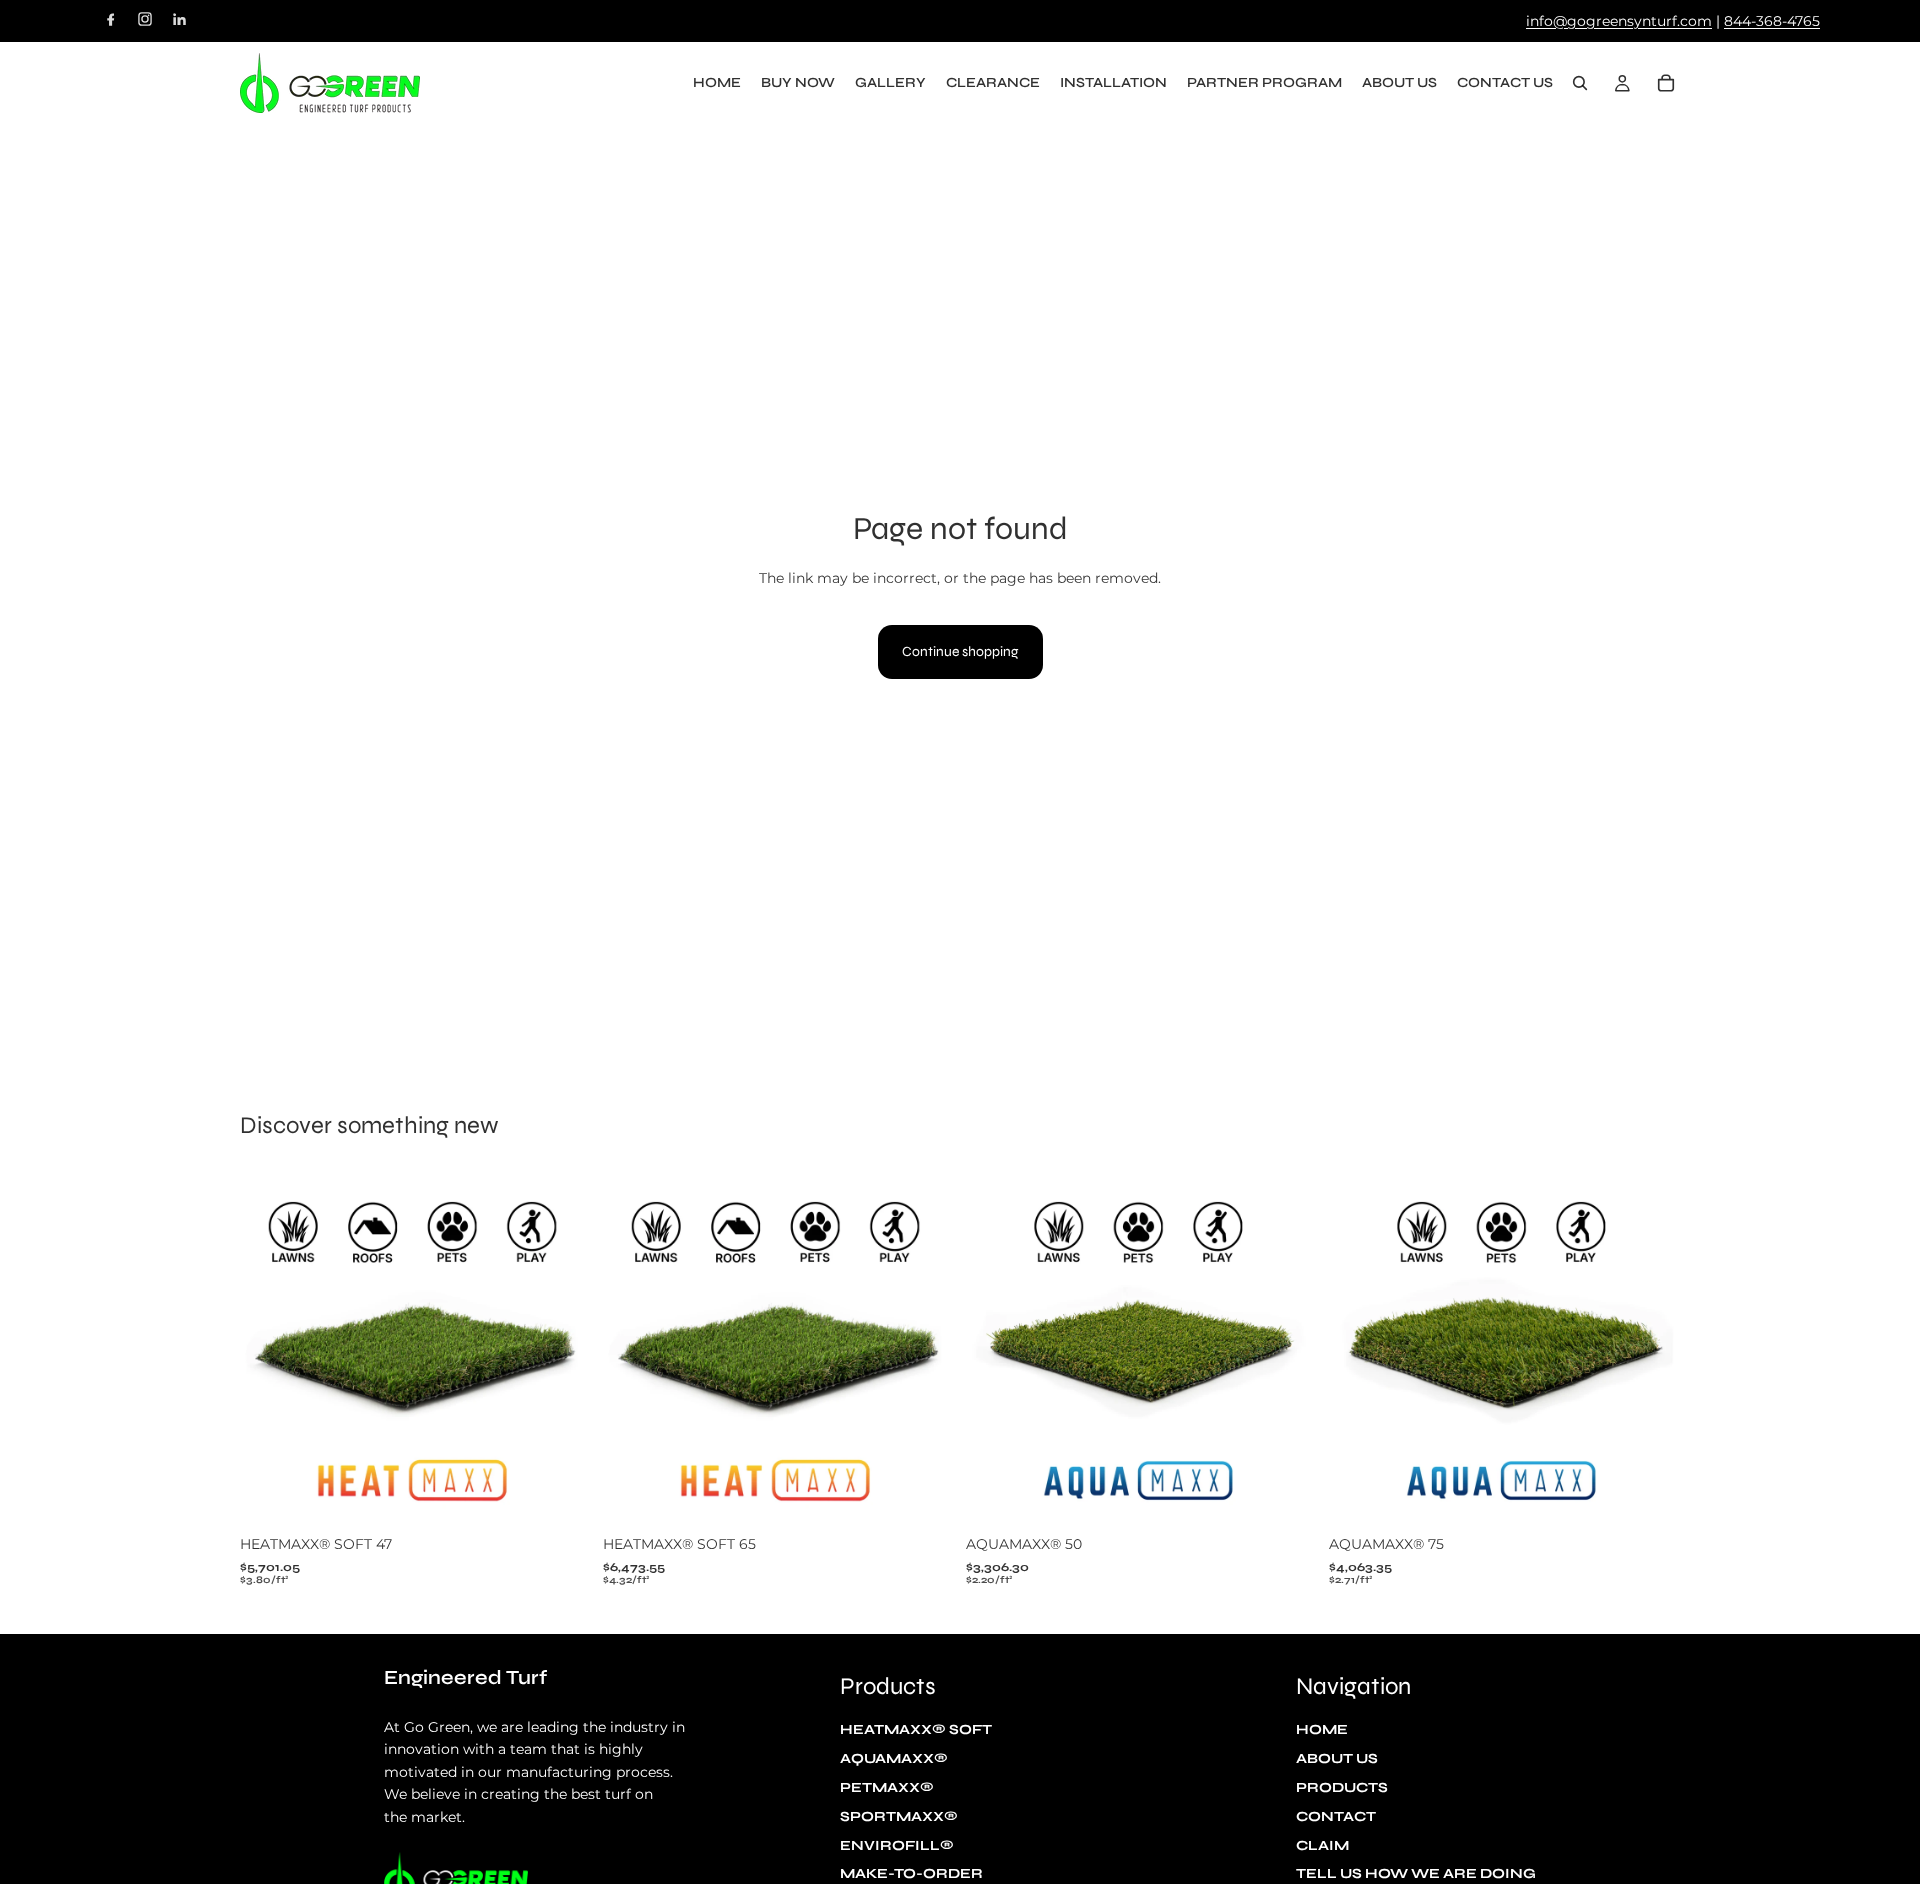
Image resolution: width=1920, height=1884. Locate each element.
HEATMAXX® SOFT (916, 1730)
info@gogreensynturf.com (1619, 21)
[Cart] (1666, 83)
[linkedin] (179, 19)
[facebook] (111, 19)
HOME (1322, 1730)
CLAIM (1322, 1845)
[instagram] (145, 19)
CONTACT (1336, 1816)
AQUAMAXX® (894, 1759)
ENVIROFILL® (897, 1845)
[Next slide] (561, 1350)
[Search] (1580, 83)
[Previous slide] (270, 1350)
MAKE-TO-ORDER (911, 1874)
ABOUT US (1337, 1759)
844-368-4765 (1772, 21)
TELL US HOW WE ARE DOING (1416, 1874)
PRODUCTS (1342, 1787)
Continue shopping (960, 651)
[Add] (560, 1495)
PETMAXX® (887, 1787)
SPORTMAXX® (899, 1816)
